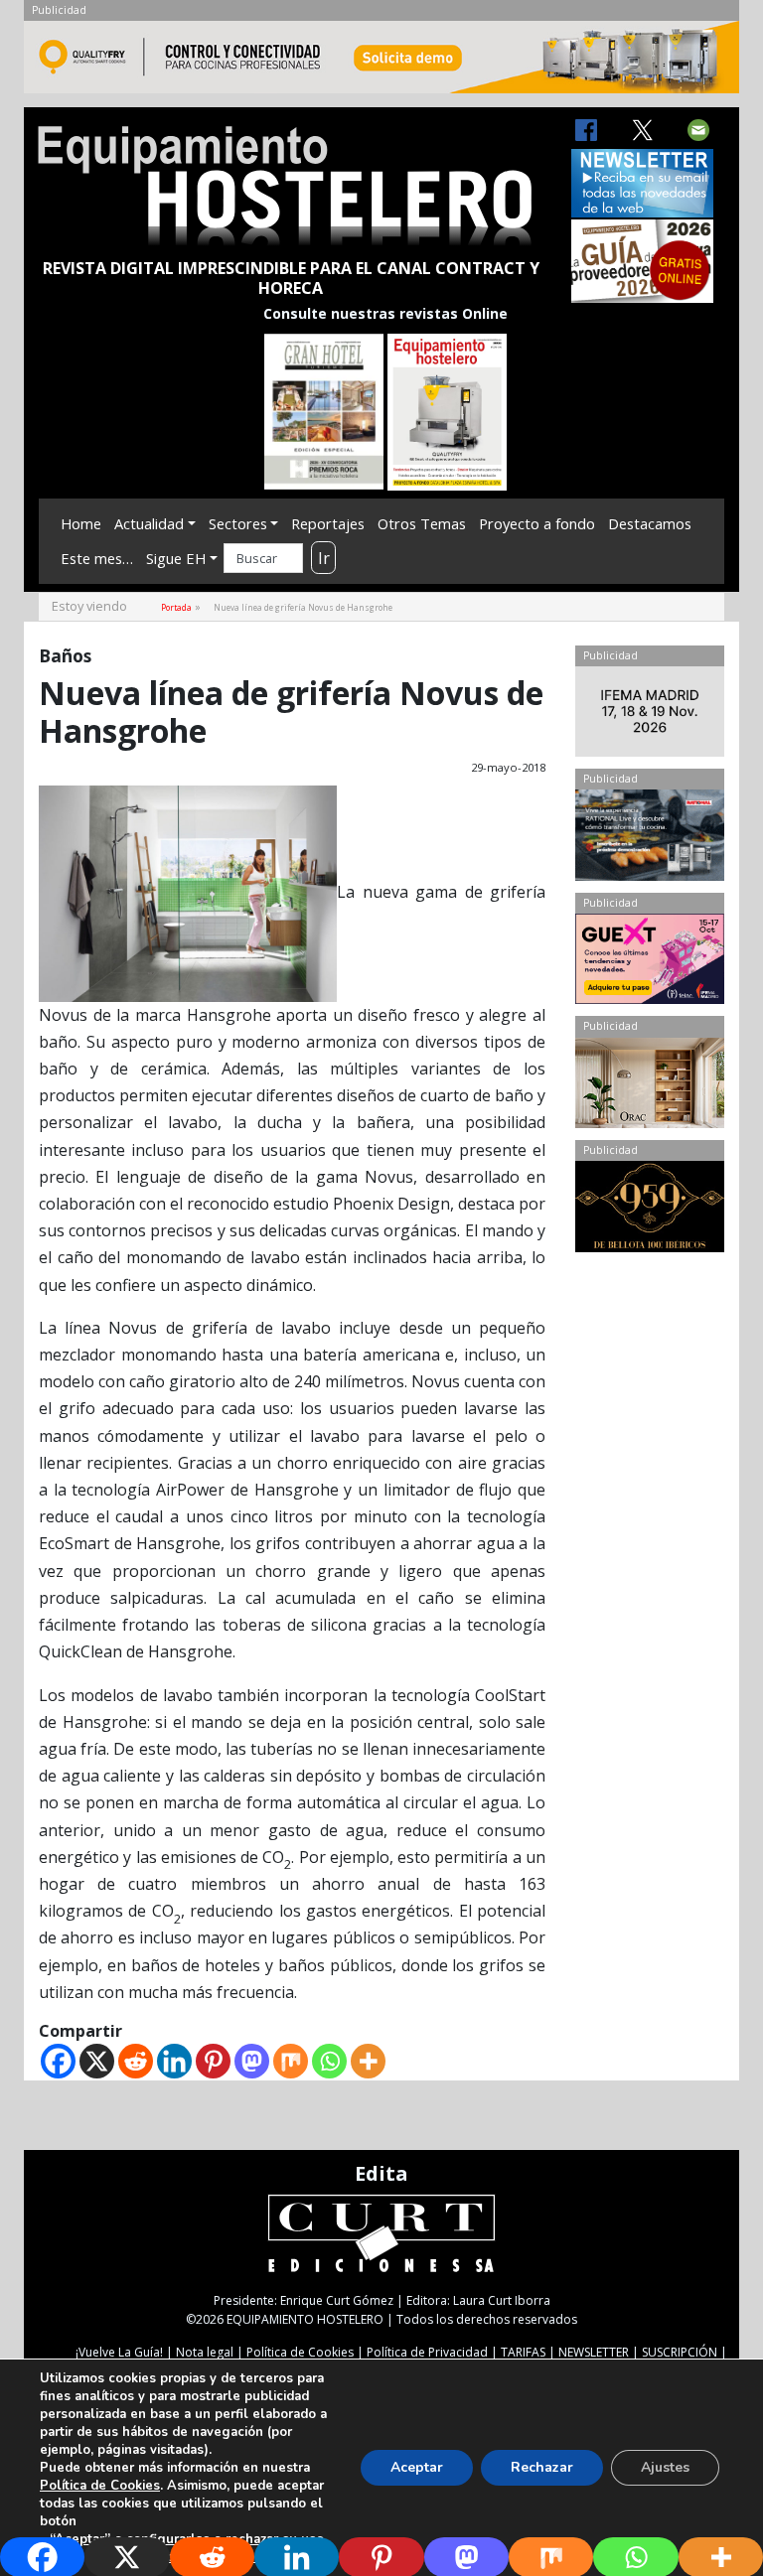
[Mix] (291, 2061)
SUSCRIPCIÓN (680, 2352)
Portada (176, 607)
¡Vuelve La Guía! (119, 2352)
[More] (368, 2061)
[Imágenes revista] (381, 63)
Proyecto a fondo (537, 523)
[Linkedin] (174, 2061)
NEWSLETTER (594, 2352)
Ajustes (665, 2467)
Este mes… (97, 558)
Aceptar (417, 2467)
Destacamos (650, 523)
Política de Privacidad (427, 2352)
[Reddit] (136, 2061)
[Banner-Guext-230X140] (650, 963)
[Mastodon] (252, 2061)
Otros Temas (422, 523)
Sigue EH (176, 558)
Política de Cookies (300, 2352)
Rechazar (542, 2467)
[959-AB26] (650, 1211)
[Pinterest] (213, 2061)
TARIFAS (523, 2352)
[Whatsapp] (329, 2061)
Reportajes (328, 523)
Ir (324, 558)
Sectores (238, 523)
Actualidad (149, 523)
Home (81, 523)
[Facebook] (58, 2061)
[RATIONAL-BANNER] (650, 839)
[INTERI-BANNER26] (650, 716)
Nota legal (205, 2352)
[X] (97, 2061)
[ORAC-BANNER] (650, 1087)
